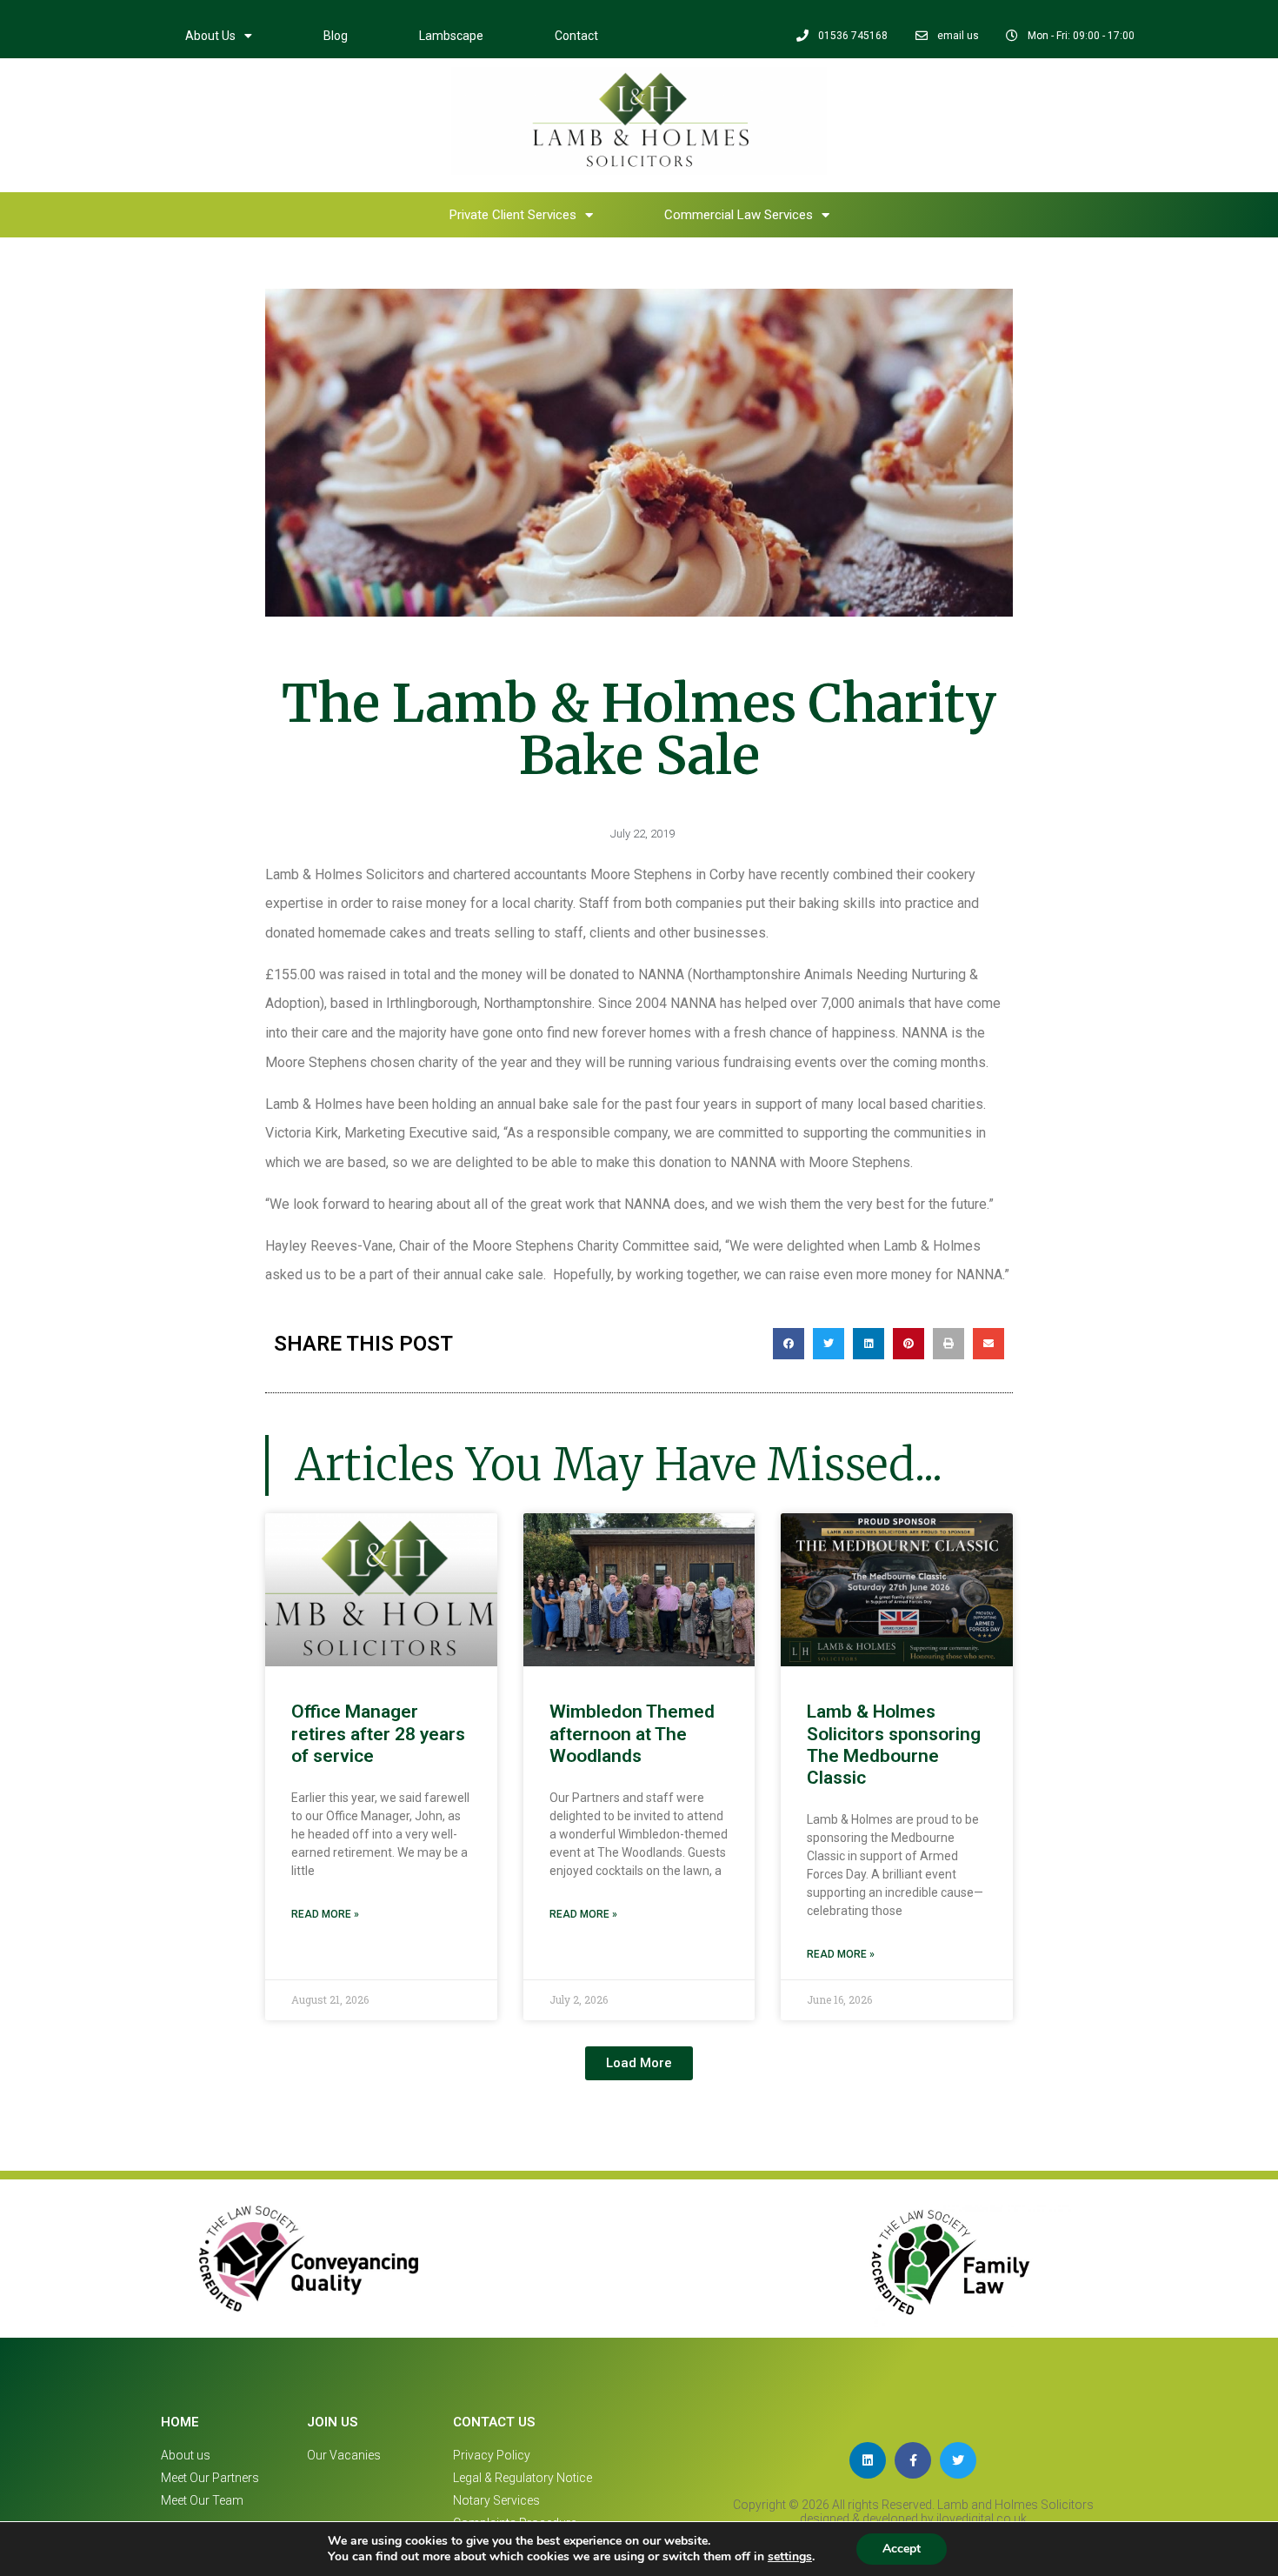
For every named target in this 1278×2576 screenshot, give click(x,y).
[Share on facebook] (789, 1344)
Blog (336, 36)
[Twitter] (958, 2460)
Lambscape (451, 36)
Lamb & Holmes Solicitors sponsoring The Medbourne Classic (894, 1745)
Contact (576, 36)
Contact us (494, 2422)
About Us (210, 36)
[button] (639, 2063)
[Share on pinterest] (909, 1344)
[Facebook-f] (913, 2460)
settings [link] (790, 2556)
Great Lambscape (606, 160)
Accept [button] (902, 2549)
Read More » (325, 1914)
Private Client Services (866, 160)
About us (455, 160)
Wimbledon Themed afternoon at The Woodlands (632, 1733)
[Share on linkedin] (869, 1344)
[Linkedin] (868, 2460)
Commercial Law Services (572, 205)
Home (348, 160)
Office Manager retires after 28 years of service (378, 1733)
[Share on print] (949, 1344)
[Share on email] (988, 1344)
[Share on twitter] (829, 1344)
